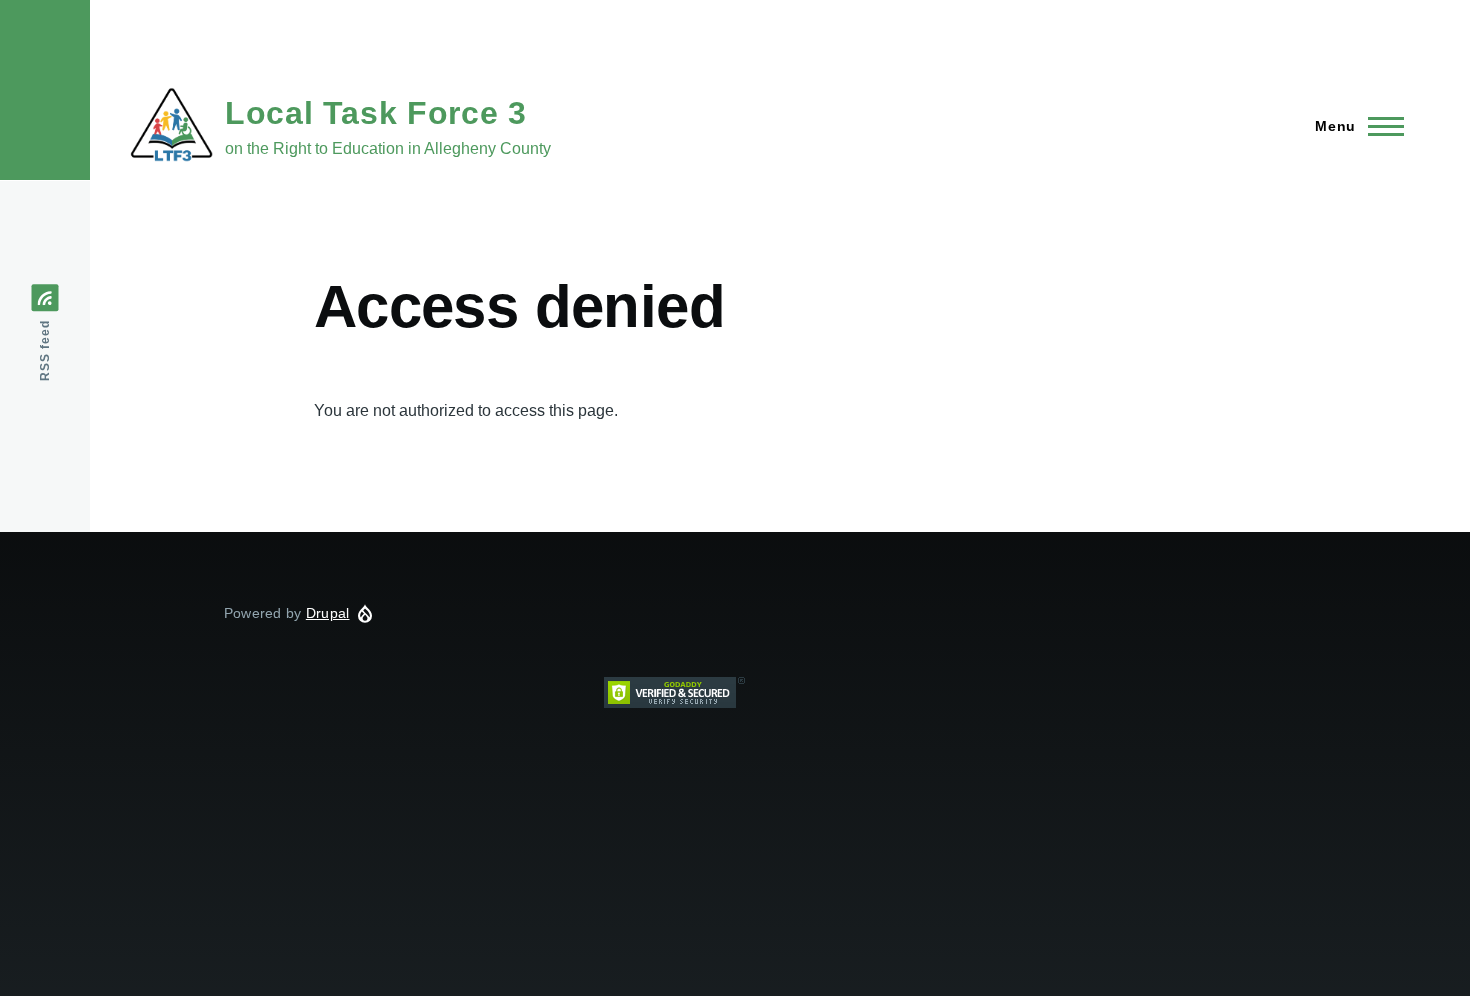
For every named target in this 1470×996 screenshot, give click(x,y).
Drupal (328, 613)
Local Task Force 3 (376, 113)
